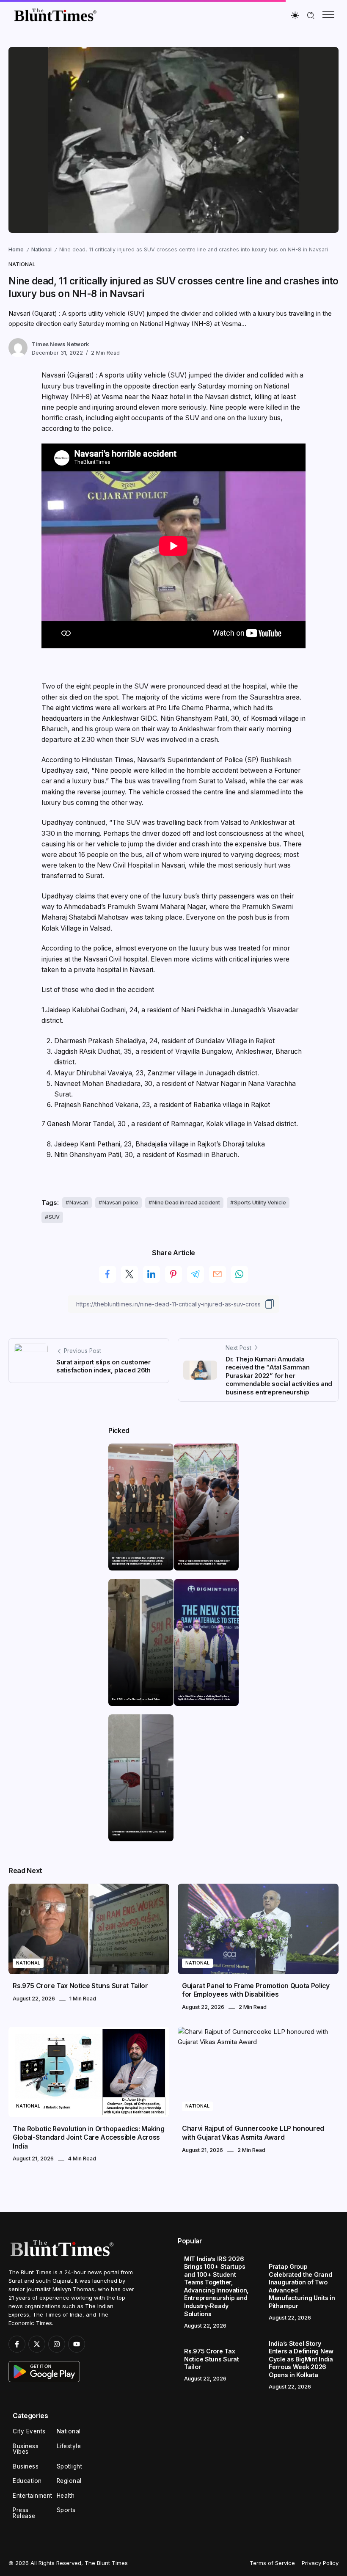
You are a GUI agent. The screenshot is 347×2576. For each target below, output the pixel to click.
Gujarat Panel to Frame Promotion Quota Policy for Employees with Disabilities (256, 1990)
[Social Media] (17, 2344)
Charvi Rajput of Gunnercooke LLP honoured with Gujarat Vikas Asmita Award (253, 2133)
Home (16, 249)
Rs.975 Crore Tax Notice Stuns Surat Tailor (136, 1699)
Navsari (79, 1203)
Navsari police (120, 1203)
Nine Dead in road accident (186, 1203)
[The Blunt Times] (55, 15)
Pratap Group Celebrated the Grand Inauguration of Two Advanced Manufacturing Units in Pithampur (204, 1562)
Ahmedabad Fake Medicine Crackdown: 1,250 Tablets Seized (139, 1833)
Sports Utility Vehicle (260, 1203)
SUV (54, 1217)
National (41, 249)
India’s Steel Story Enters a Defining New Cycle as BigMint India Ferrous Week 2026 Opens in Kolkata (204, 1698)
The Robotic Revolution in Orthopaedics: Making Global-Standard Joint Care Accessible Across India (89, 2138)
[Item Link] (141, 1507)
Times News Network (60, 344)
